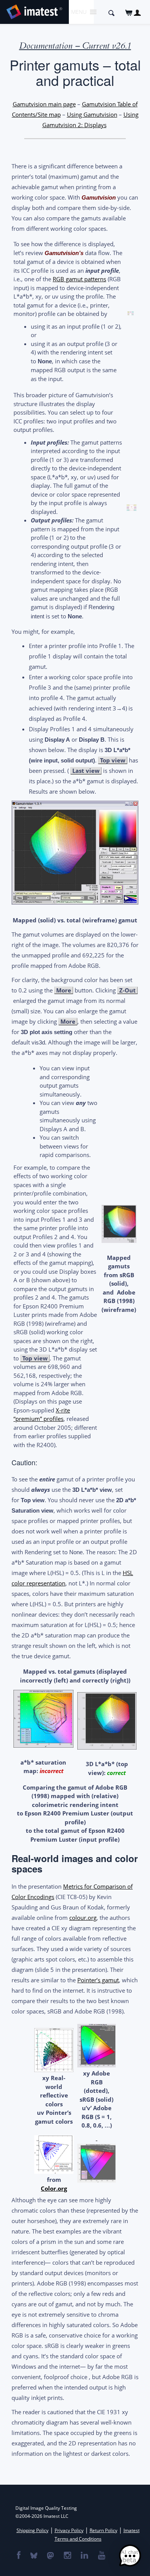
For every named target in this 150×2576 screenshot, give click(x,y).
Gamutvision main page (44, 104)
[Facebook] (18, 2556)
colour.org (83, 1918)
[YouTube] (101, 2556)
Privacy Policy (69, 2530)
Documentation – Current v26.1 (75, 46)
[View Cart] (129, 13)
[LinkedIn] (84, 2556)
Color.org (54, 2188)
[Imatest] (34, 11)
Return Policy (103, 2530)
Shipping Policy (32, 2530)
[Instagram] (67, 2556)
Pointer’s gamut (98, 1980)
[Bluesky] (33, 2556)
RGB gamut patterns (79, 279)
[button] (130, 2556)
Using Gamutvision (92, 114)
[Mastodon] (50, 2556)
